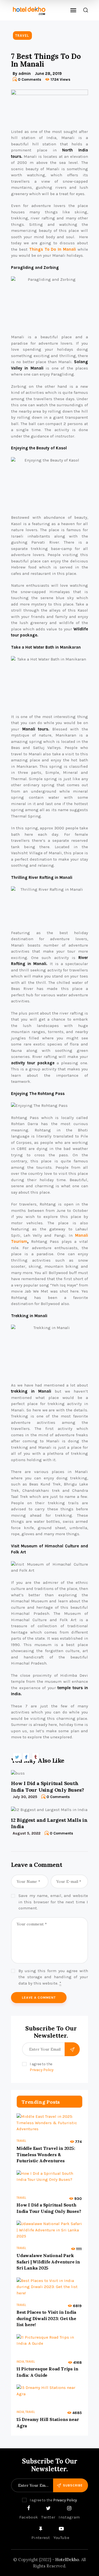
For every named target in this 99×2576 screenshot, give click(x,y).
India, (21, 2362)
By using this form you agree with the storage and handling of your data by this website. (53, 1977)
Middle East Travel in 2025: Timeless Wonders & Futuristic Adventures (46, 2154)
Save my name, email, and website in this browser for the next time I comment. (53, 1902)
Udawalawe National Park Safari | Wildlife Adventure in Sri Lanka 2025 (48, 2262)
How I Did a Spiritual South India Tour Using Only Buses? (47, 1786)
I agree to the (42, 2067)
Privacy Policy (42, 2070)
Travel (22, 36)
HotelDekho (67, 2560)
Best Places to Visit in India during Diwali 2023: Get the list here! (46, 2318)
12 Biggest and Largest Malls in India (49, 1823)
